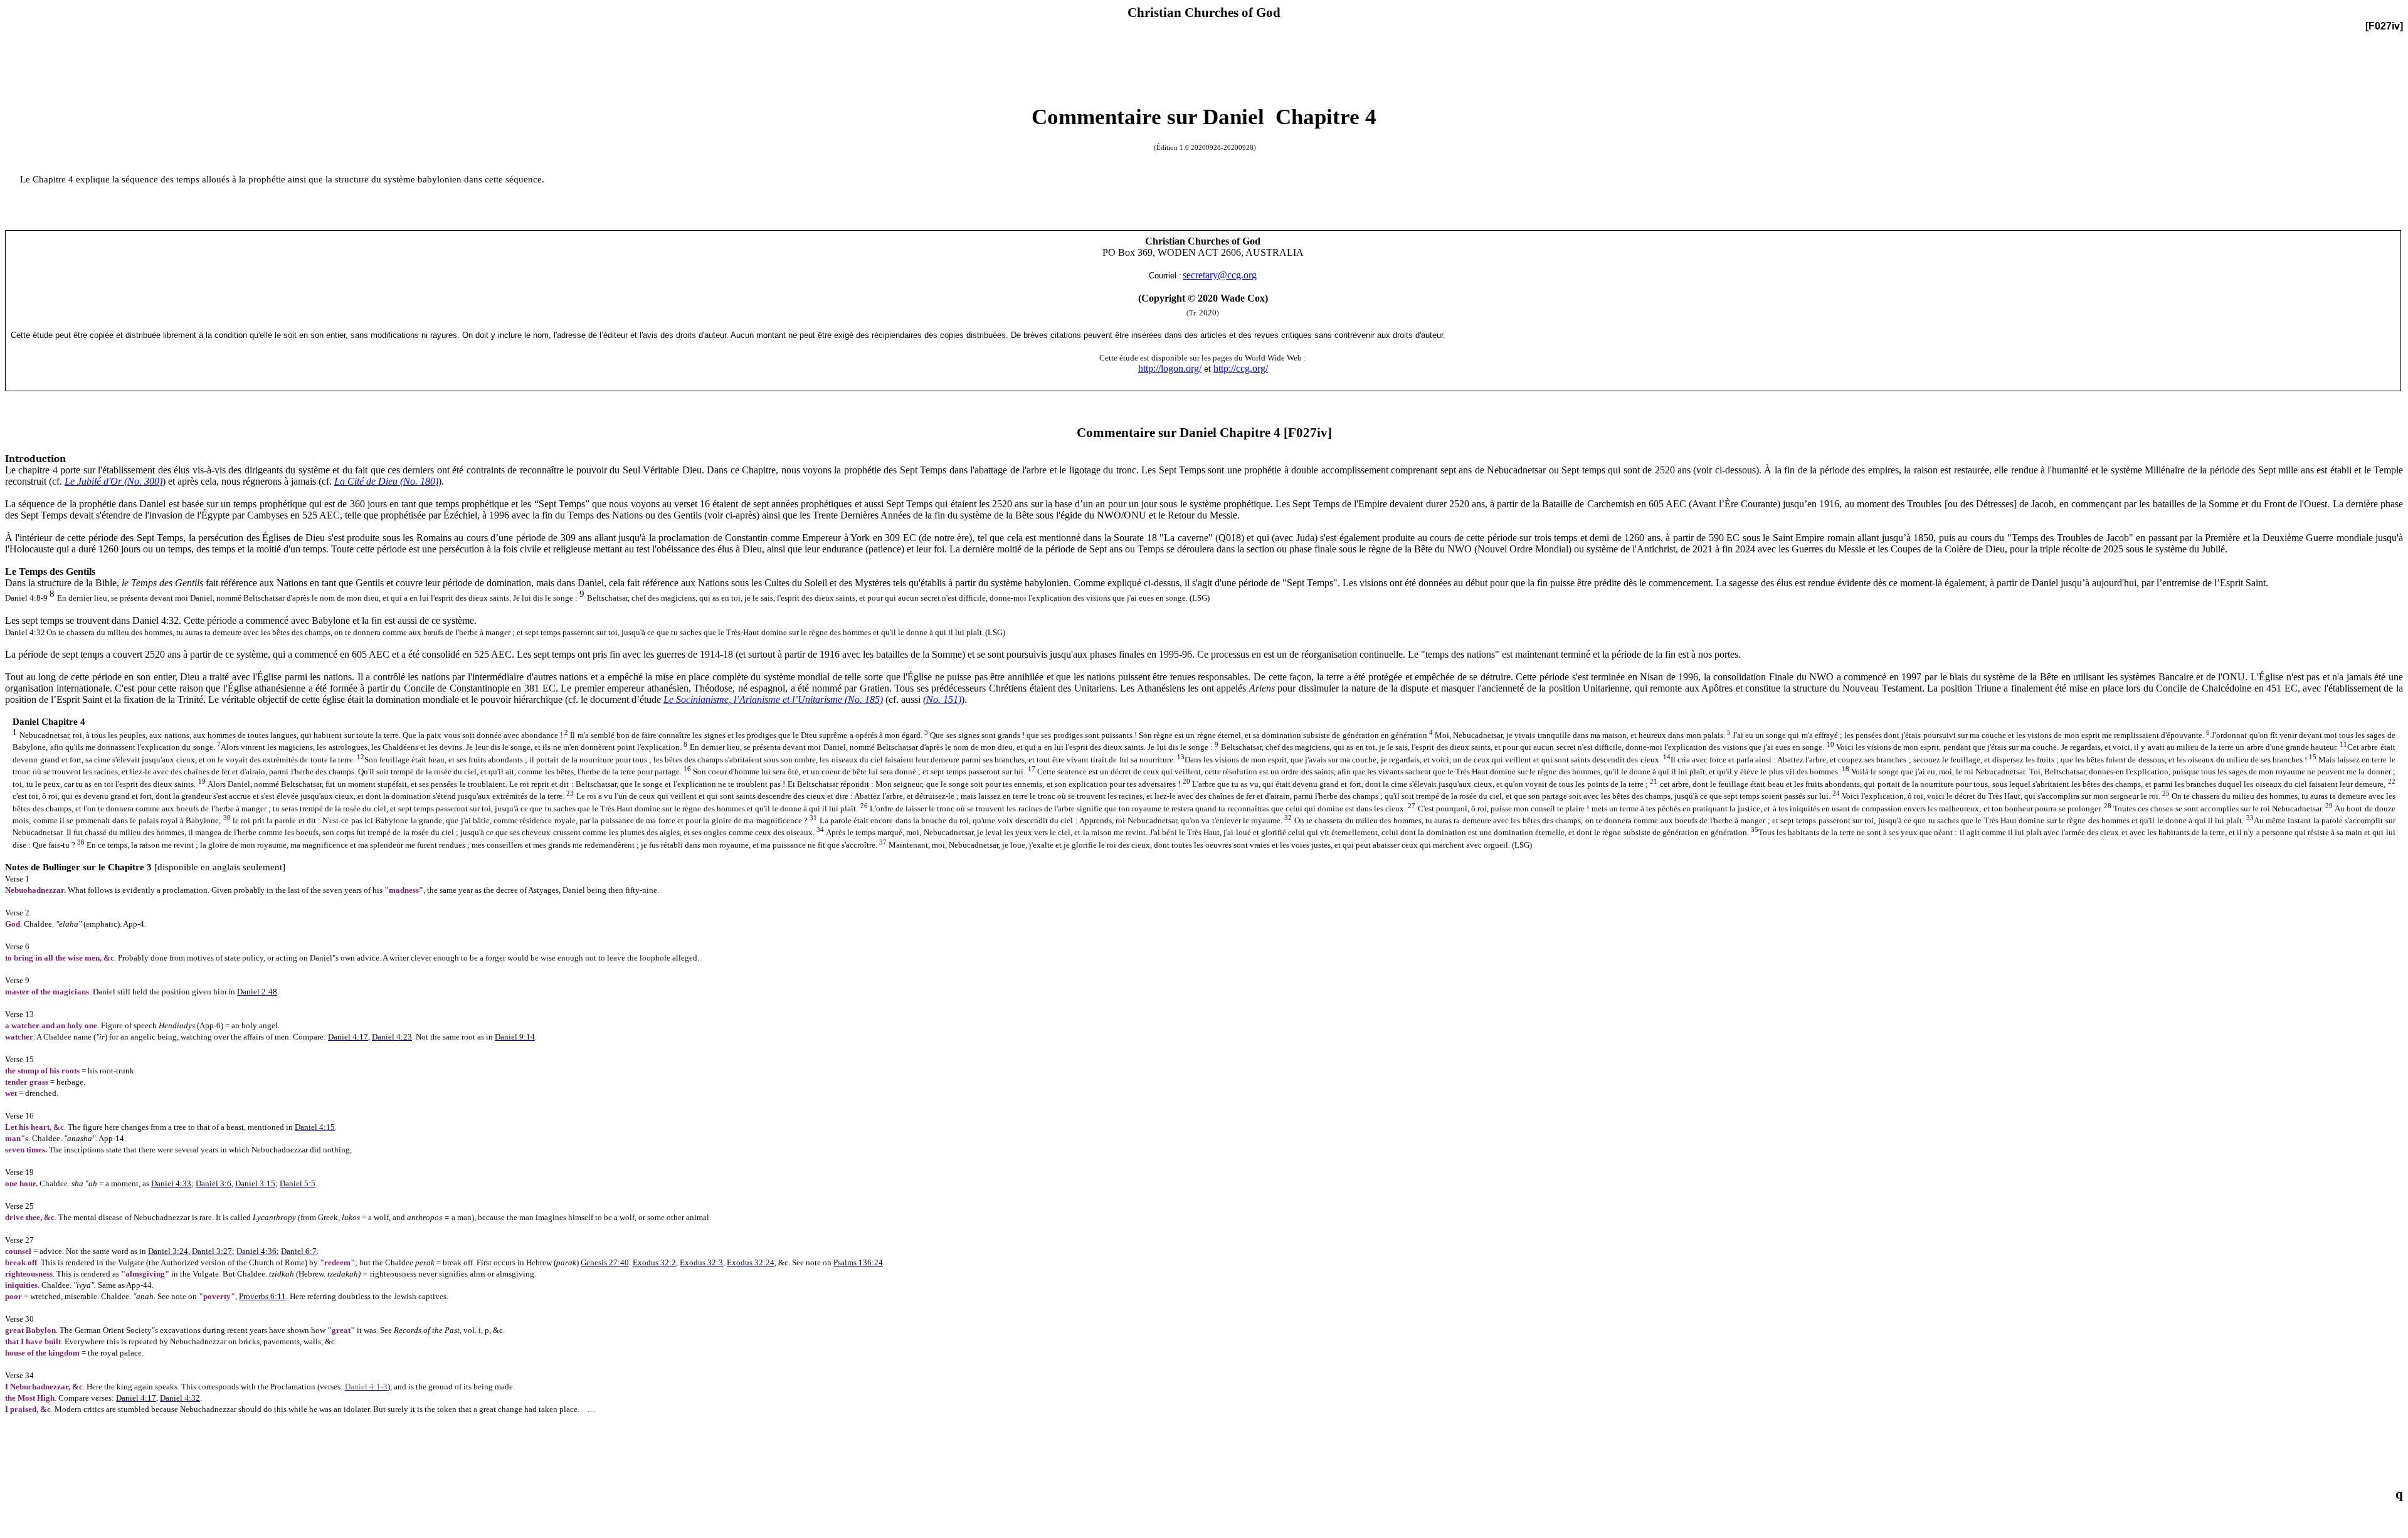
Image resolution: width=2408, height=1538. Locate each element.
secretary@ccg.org (1220, 275)
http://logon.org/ (1170, 368)
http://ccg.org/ (1241, 368)
